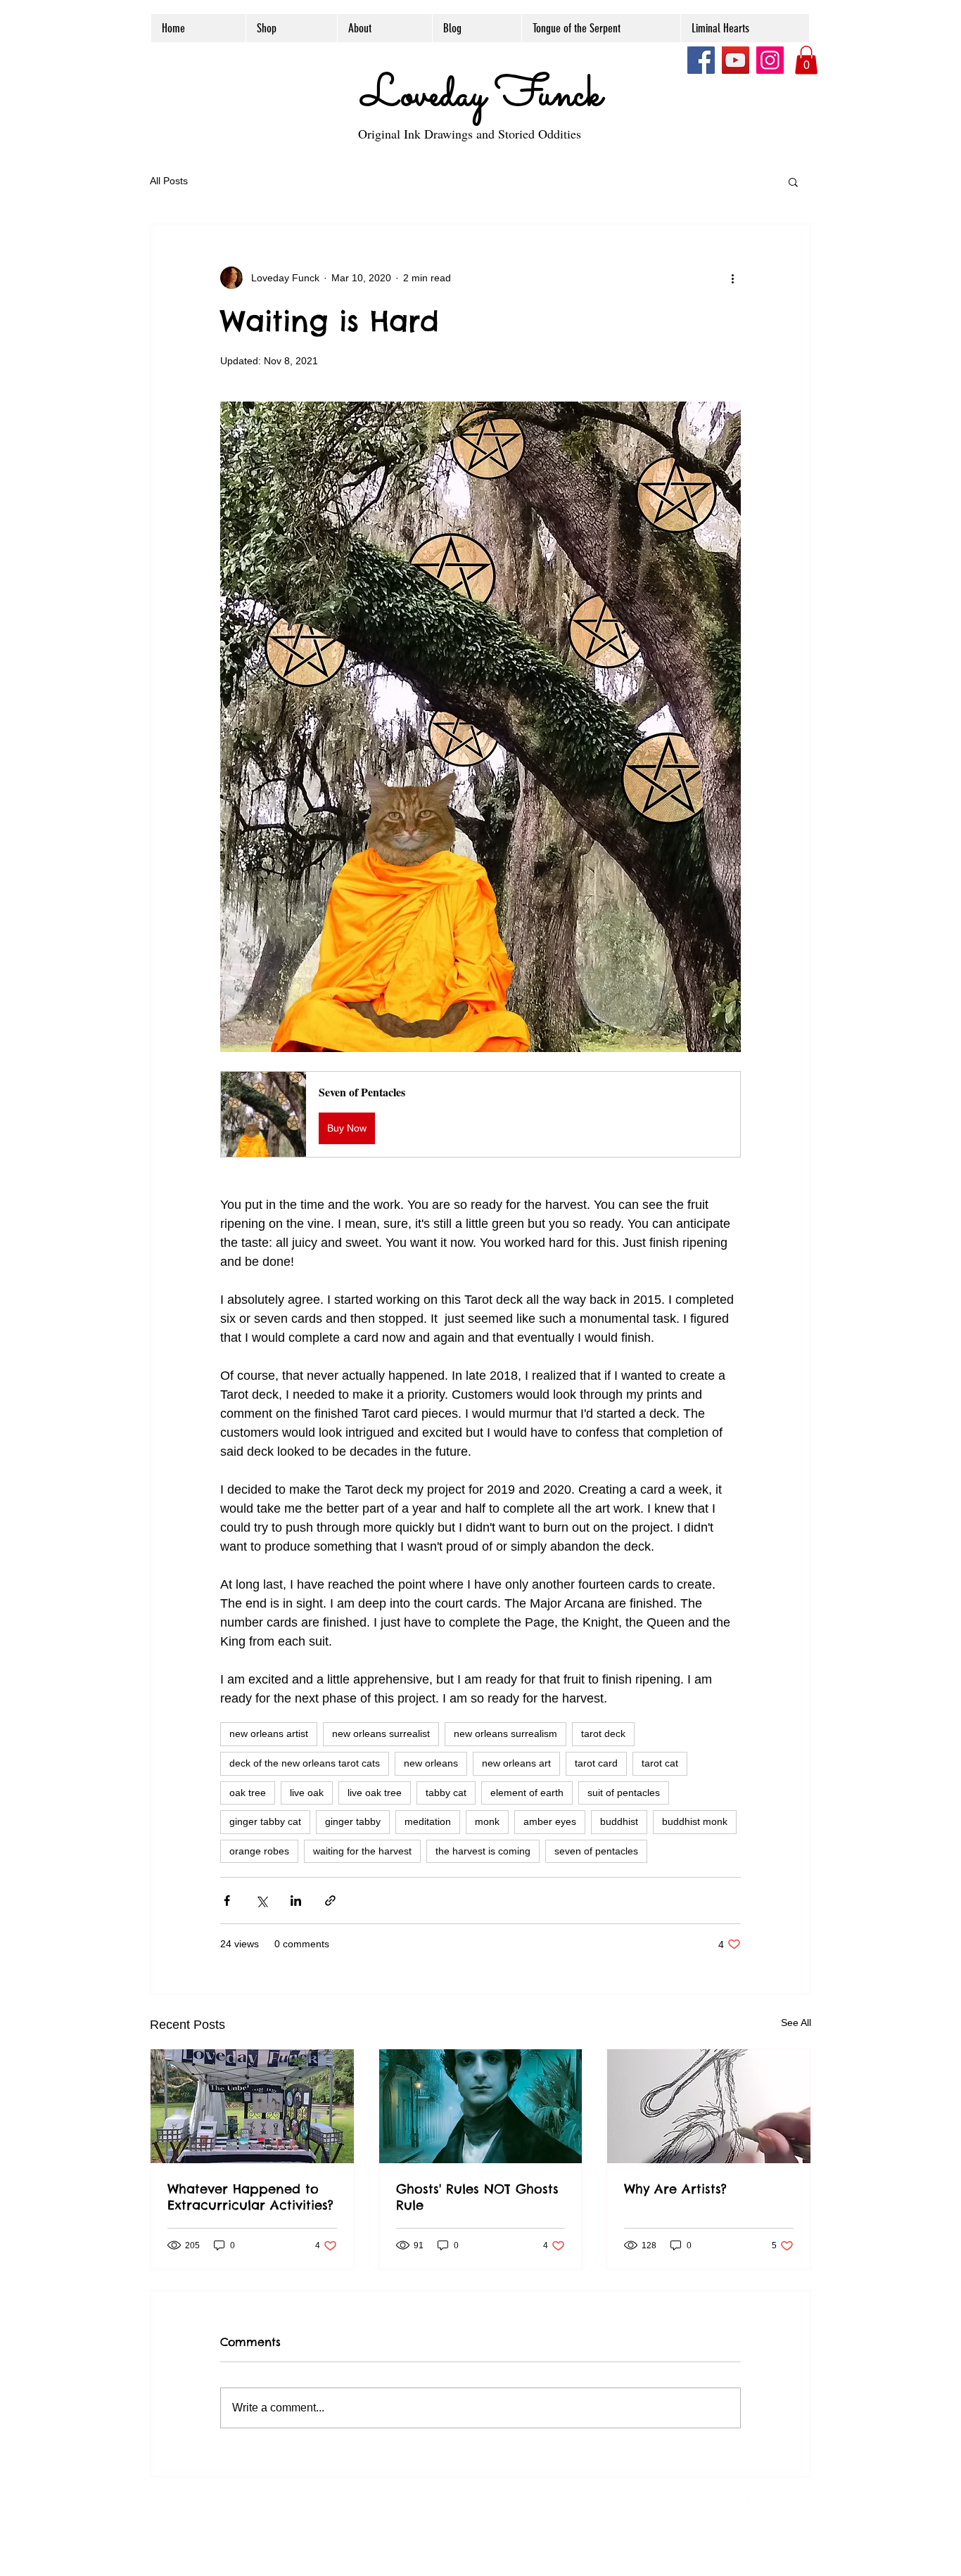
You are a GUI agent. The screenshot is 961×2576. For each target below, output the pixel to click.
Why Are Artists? (675, 2189)
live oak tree (375, 1793)
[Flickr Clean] (789, 2500)
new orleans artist (269, 1734)
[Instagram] (770, 60)
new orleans (431, 1763)
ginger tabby (353, 1821)
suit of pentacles (624, 1793)
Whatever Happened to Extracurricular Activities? (250, 2197)
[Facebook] (701, 60)
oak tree (248, 1793)
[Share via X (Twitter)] (261, 1901)
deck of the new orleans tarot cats (305, 1763)
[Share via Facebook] (227, 1901)
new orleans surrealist (381, 1734)
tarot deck (603, 1734)
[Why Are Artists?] (709, 2106)
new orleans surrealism (505, 1734)
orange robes (259, 1851)
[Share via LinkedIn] (296, 1901)
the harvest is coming (483, 1851)
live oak (307, 1793)
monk (487, 1821)
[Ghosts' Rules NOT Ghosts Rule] (481, 2106)
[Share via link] (330, 1901)
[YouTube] (736, 60)
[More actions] (732, 278)
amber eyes (550, 1821)
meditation (428, 1821)
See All (796, 2023)
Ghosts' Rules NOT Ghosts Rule (477, 2197)
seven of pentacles (596, 1851)
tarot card (596, 1763)
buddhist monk (695, 1821)
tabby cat (446, 1793)
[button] (806, 60)
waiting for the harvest (362, 1851)
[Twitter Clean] (758, 2500)
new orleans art (516, 1763)
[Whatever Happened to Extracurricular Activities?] (252, 2106)
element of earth (527, 1793)
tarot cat (660, 1763)
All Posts (169, 181)
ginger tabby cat (265, 1821)
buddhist (619, 1821)
